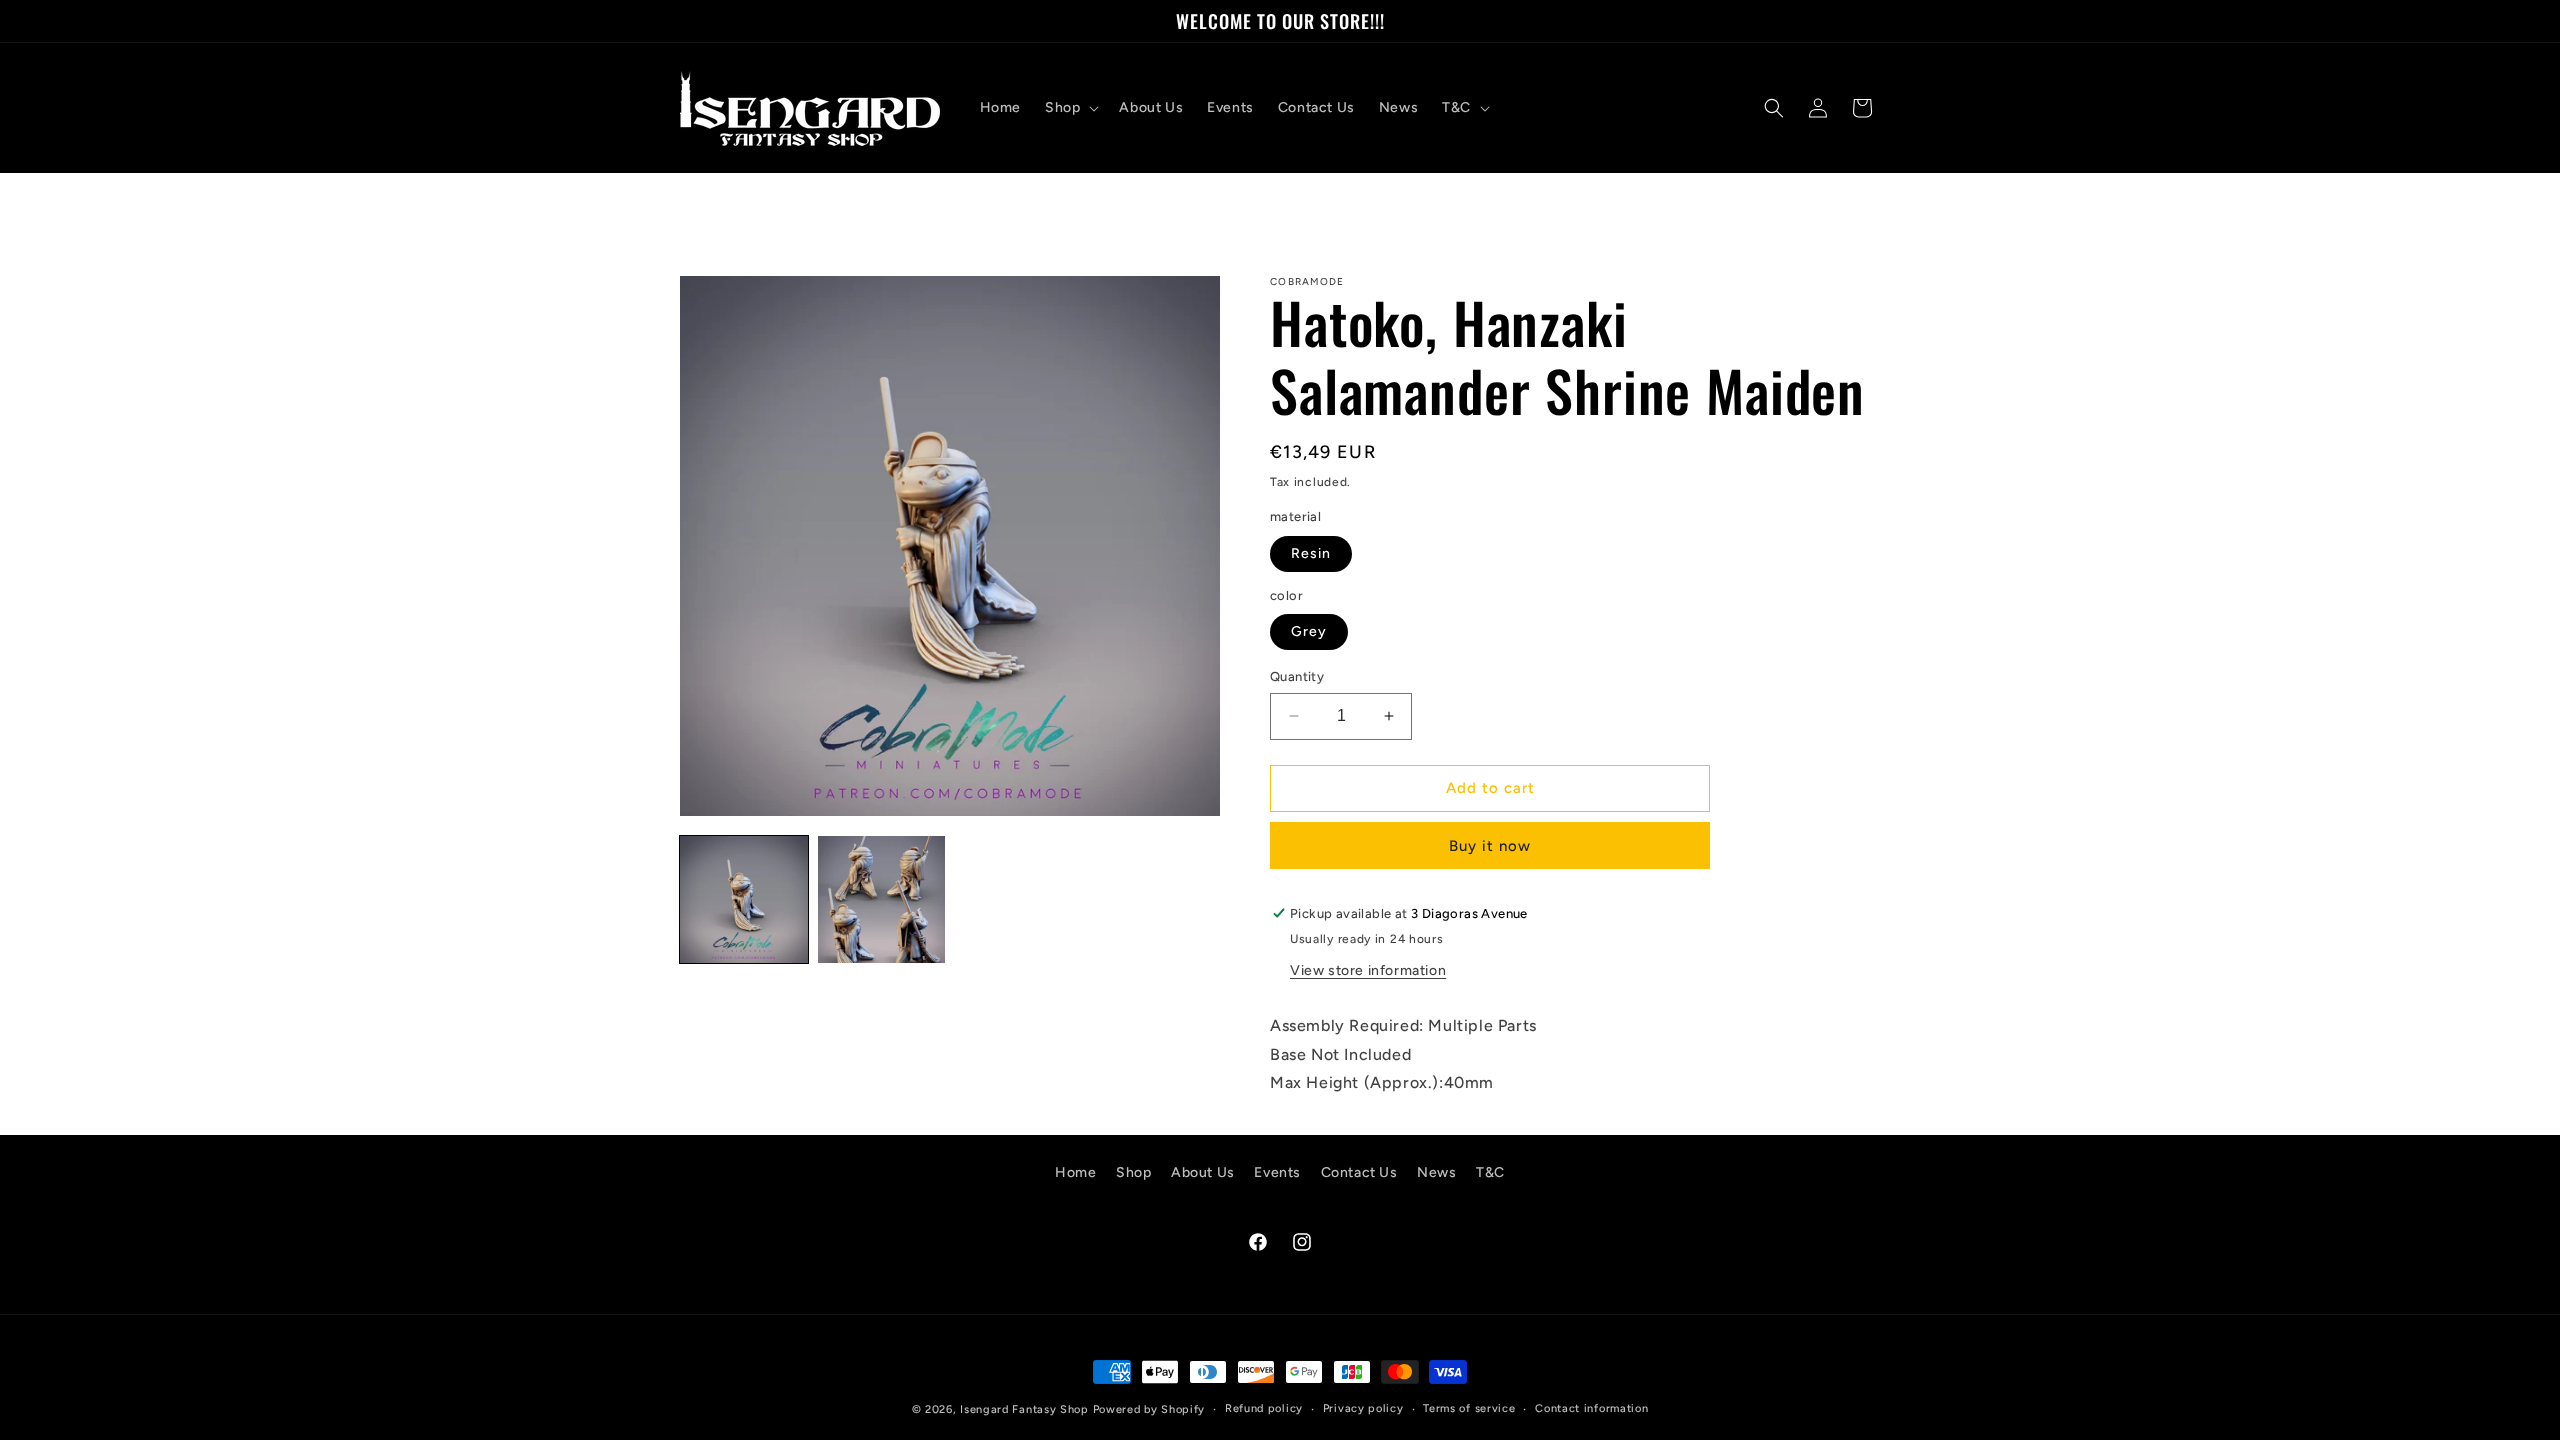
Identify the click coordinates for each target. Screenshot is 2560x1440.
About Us (1203, 1172)
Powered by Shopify (1149, 1409)
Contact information (1591, 1408)
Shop (1133, 1172)
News (1436, 1172)
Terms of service (1469, 1408)
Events (1277, 1172)
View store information (1368, 970)
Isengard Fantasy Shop (1024, 1409)
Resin (1311, 553)
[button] (1070, 108)
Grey (1309, 631)
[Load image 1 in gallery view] (744, 900)
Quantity (1297, 676)
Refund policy (1264, 1408)
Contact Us (1359, 1172)
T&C (1490, 1172)
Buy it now (1490, 846)
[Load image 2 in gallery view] (882, 900)
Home (1075, 1172)
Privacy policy (1363, 1408)
